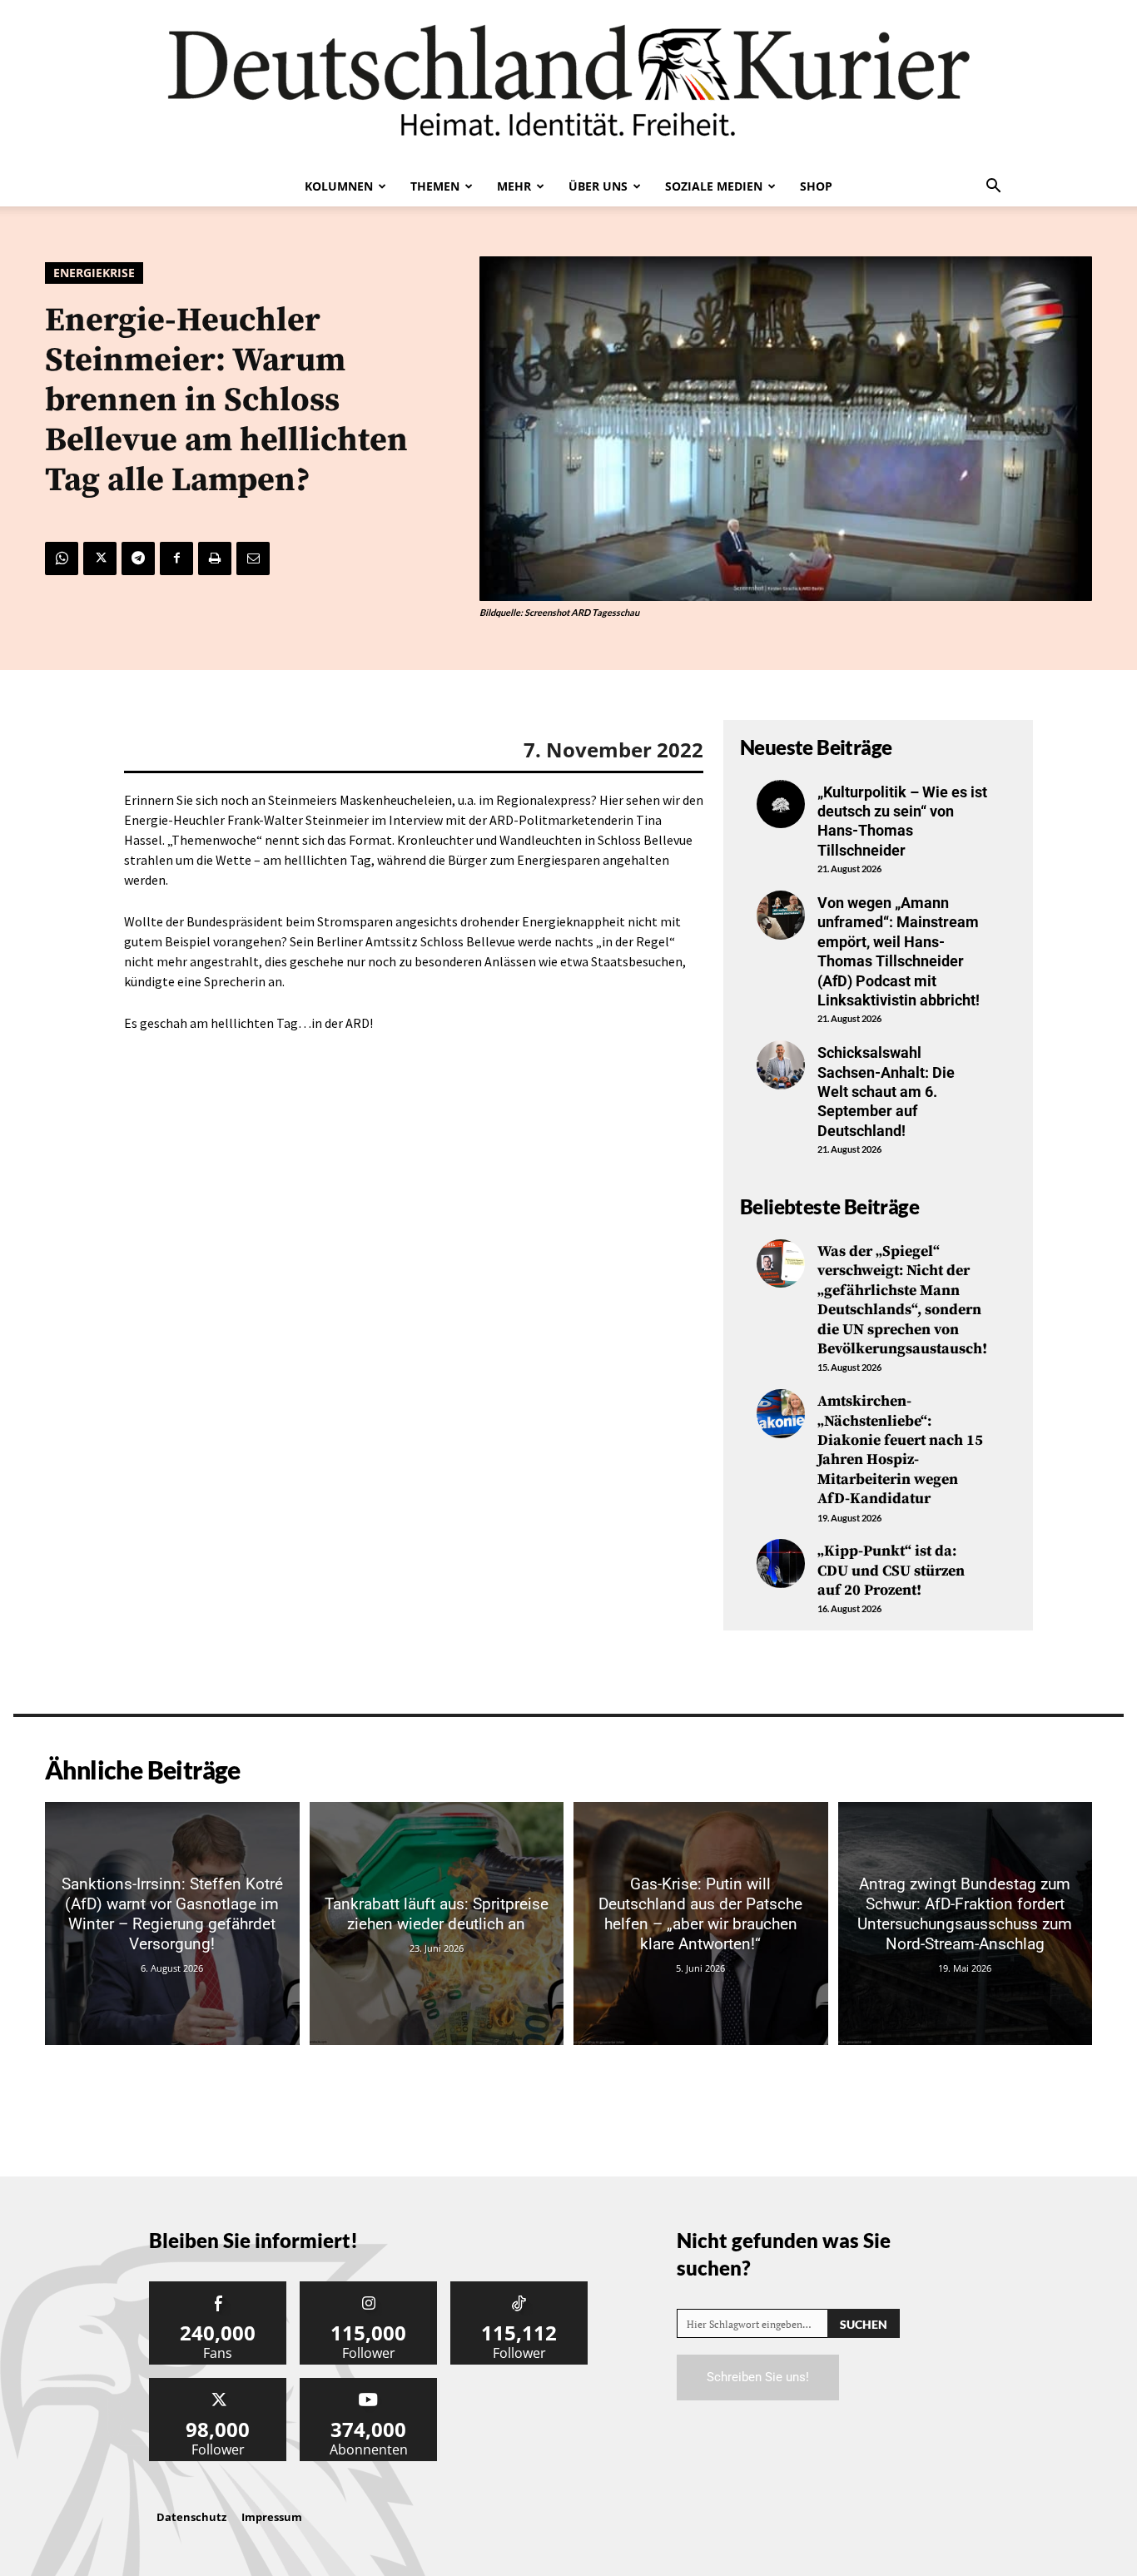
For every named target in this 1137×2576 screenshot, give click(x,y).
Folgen (369, 2288)
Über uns (598, 186)
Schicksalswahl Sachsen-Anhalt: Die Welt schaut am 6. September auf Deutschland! (886, 1092)
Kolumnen (339, 186)
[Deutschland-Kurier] (568, 83)
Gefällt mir (218, 2288)
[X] (100, 558)
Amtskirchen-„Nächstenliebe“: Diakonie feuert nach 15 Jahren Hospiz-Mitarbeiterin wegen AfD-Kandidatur (900, 1450)
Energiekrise (94, 273)
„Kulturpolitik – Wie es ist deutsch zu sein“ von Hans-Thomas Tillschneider (902, 821)
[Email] (253, 558)
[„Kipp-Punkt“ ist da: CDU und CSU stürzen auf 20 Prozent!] (781, 1563)
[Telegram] (138, 558)
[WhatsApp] (62, 558)
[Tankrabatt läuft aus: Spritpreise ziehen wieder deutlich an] (437, 1923)
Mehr (514, 186)
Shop (816, 186)
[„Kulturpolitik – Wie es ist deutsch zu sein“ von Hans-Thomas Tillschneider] (781, 804)
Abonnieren (369, 2384)
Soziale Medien (714, 186)
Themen (435, 186)
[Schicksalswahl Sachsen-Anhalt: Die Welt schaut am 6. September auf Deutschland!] (781, 1065)
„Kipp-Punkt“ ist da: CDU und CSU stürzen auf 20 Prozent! (891, 1571)
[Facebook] (176, 558)
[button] (993, 187)
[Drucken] (215, 558)
